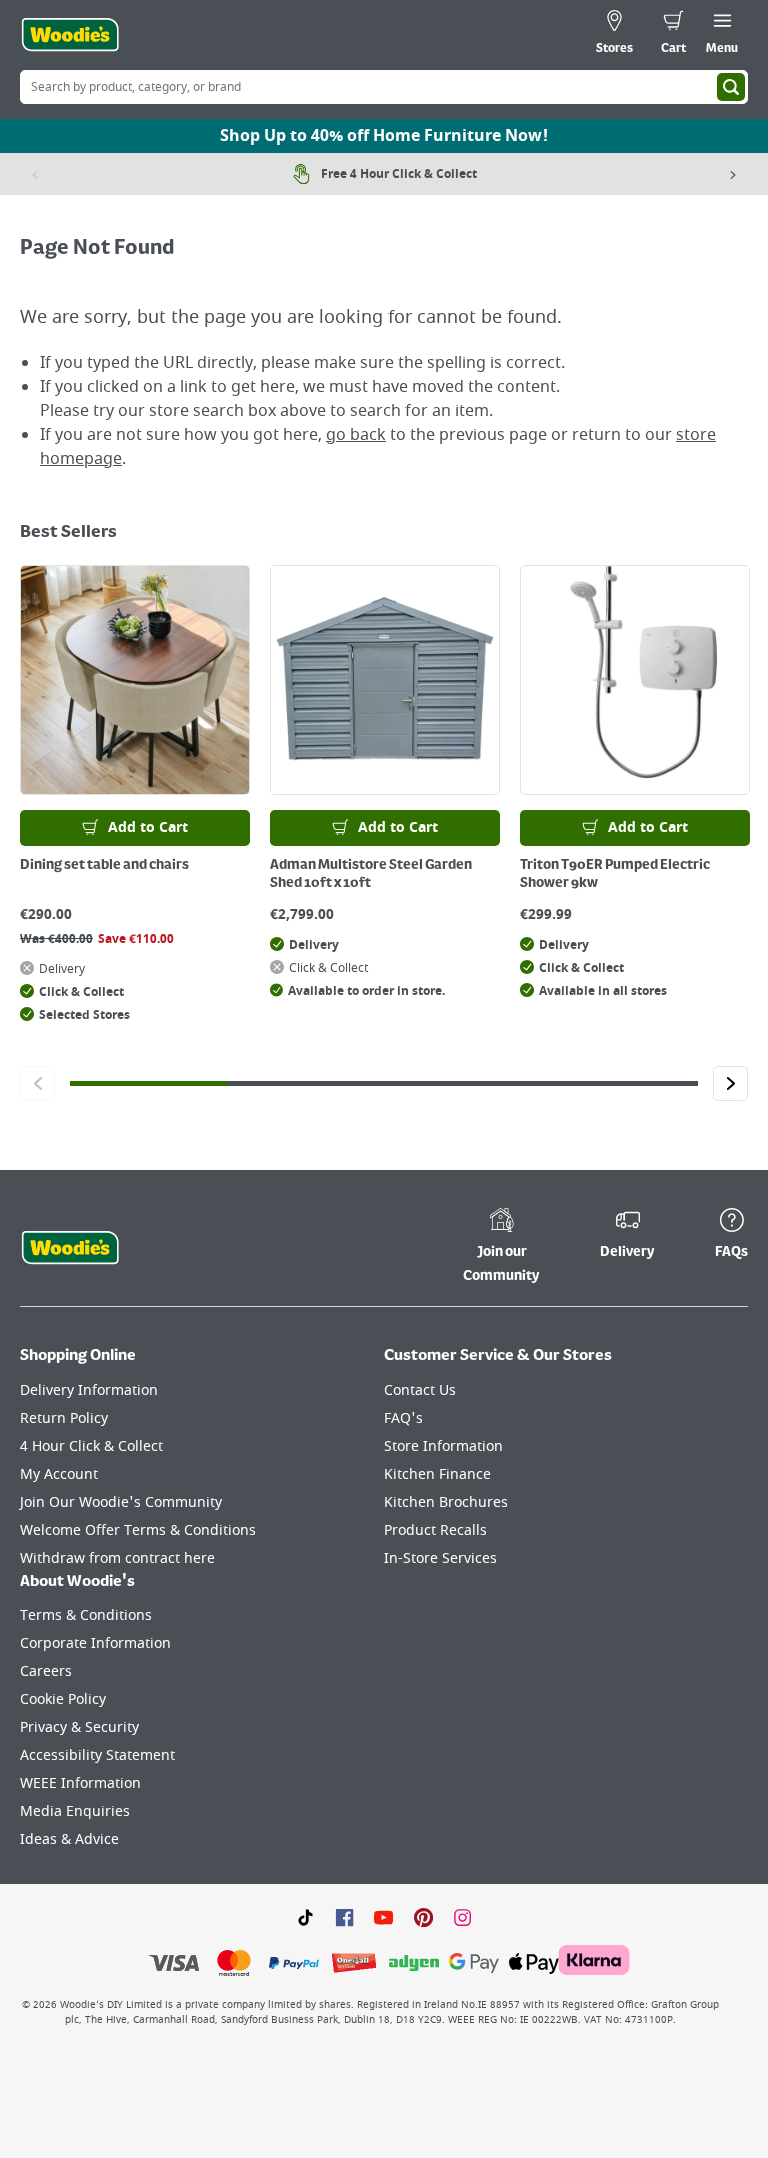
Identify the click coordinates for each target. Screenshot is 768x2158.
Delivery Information (89, 1390)
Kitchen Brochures (446, 1502)
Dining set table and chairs (104, 865)
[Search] (731, 87)
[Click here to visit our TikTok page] (305, 1916)
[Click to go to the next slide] (730, 1083)
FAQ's (403, 1418)
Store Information (443, 1446)
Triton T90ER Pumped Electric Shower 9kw (615, 874)
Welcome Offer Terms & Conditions (138, 1530)
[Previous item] (35, 174)
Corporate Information (95, 1643)
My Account (59, 1474)
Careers (46, 1671)
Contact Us (420, 1390)
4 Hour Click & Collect (91, 1446)
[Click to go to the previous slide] (37, 1083)
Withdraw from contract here (117, 1558)
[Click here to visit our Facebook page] (344, 1916)
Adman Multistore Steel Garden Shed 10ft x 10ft (371, 874)
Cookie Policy (63, 1699)
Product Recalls (435, 1530)
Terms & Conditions (86, 1615)
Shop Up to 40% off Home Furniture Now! (384, 136)
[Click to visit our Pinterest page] (423, 1916)
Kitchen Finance (437, 1474)
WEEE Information (80, 1783)
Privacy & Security (79, 1727)
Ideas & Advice (69, 1839)
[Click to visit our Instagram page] (462, 1916)
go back (356, 435)
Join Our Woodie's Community (121, 1502)
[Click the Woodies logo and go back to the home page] (70, 35)
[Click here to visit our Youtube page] (383, 1916)
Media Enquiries (75, 1811)
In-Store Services (440, 1558)
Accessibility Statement (97, 1755)
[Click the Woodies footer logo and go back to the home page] (70, 1248)
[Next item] (733, 174)
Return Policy (64, 1418)
